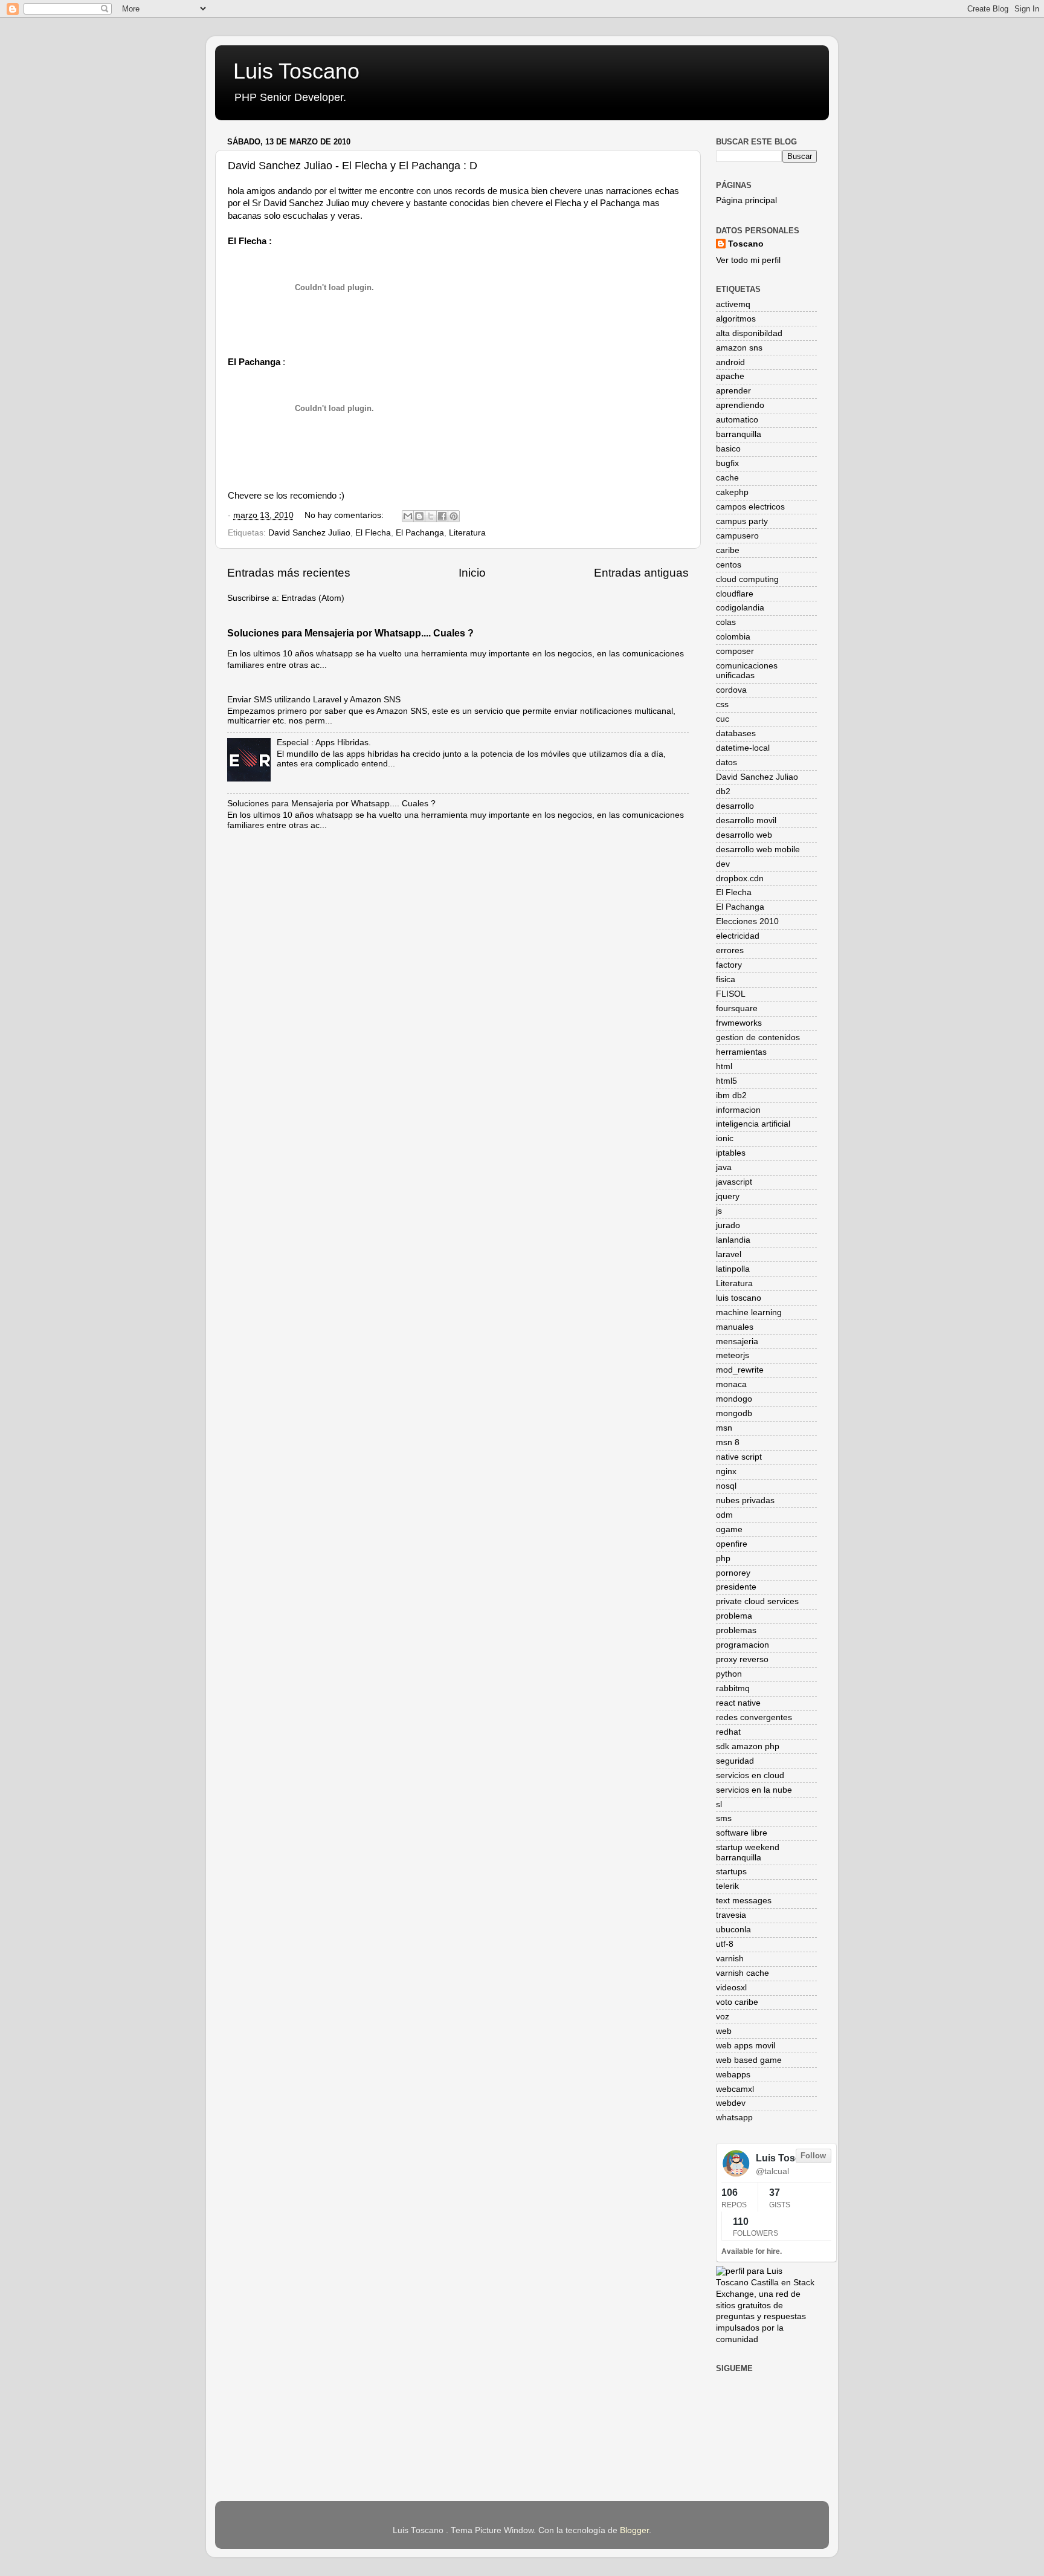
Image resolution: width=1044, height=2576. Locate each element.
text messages (744, 1901)
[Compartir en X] (431, 516)
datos (727, 762)
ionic (725, 1138)
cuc (723, 719)
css (722, 704)
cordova (731, 690)
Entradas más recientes (289, 573)
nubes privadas (745, 1500)
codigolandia (740, 608)
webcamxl (735, 2089)
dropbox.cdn (740, 879)
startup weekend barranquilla (748, 1852)
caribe (728, 550)
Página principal (746, 200)
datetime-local (743, 748)
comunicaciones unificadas (747, 671)
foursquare (737, 1008)
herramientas (741, 1052)
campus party (742, 521)
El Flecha (373, 533)
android (730, 362)
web (724, 2031)
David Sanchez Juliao (309, 533)
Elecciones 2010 (747, 921)
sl (719, 1804)
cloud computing (747, 579)
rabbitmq (733, 1688)
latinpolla (733, 1269)
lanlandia (733, 1240)
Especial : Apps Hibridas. (324, 743)
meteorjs (733, 1355)
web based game (749, 2060)
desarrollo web (744, 835)
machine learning (749, 1312)
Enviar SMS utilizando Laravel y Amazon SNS (314, 700)
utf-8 (725, 1944)
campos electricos (750, 507)
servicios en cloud (750, 1775)
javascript (734, 1182)
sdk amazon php (748, 1746)
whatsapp (734, 2118)
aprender (733, 391)
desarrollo (735, 806)
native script (739, 1457)
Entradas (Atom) (313, 598)
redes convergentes (754, 1717)
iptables (731, 1153)
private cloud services (757, 1601)
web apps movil (746, 2046)
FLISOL (731, 994)
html (724, 1066)
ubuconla (733, 1930)
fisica (726, 979)
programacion (743, 1645)
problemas (736, 1630)
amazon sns (739, 348)
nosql (726, 1486)
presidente (736, 1587)
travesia (731, 1915)
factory (729, 965)
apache (730, 376)
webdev (731, 2103)
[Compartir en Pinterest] (454, 516)
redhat (728, 1732)
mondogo (734, 1399)
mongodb (734, 1413)
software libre (742, 1833)
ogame (729, 1529)
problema (734, 1616)
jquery (728, 1196)
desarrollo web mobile (758, 849)
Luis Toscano (296, 71)
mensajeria (737, 1341)
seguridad (735, 1761)
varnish (730, 1959)
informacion (738, 1110)
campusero (737, 536)
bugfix (727, 463)
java (724, 1167)
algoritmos (736, 319)
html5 (727, 1081)
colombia (733, 637)
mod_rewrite (740, 1370)
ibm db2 (731, 1095)
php (723, 1558)
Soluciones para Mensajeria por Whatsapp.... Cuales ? (350, 633)
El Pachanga (420, 533)
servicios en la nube (754, 1790)
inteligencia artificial (753, 1124)
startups (731, 1872)
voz (723, 2017)
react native (738, 1703)
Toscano (746, 244)
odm (724, 1515)
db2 (723, 791)
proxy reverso (742, 1659)
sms (724, 1818)
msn (724, 1428)
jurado (728, 1225)
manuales (735, 1327)
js (719, 1211)
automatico (737, 420)
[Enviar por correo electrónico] (408, 516)
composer (735, 651)
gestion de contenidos (758, 1037)
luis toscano (739, 1298)
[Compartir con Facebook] (442, 516)
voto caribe (737, 2002)
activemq (733, 304)
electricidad (738, 936)
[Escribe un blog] (419, 516)
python (729, 1674)
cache (727, 478)
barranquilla (739, 434)
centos (729, 565)
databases (736, 733)
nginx (726, 1471)
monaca (731, 1384)
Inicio (472, 573)
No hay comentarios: (345, 515)
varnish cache (743, 1973)
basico (728, 449)
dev (723, 864)
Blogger (634, 2530)
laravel (729, 1254)
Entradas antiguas (641, 573)
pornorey (733, 1573)
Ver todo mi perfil (748, 260)
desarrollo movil (746, 820)
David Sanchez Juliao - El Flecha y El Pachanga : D (353, 166)
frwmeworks (739, 1023)
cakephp (732, 492)
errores (730, 950)
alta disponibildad (749, 333)
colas (726, 622)
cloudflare (735, 594)
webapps (733, 2075)
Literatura (467, 533)
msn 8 (728, 1442)
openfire (732, 1544)
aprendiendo (740, 405)
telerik (727, 1886)
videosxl (731, 1988)
